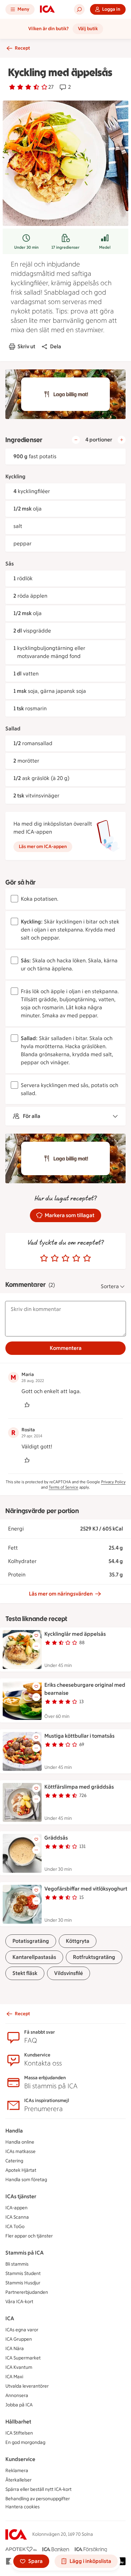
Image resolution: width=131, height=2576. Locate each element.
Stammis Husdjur (23, 2283)
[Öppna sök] (79, 9)
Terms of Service (63, 1487)
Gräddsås (56, 1838)
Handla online (20, 2142)
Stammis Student (23, 2273)
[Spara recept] (36, 1635)
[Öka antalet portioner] (122, 440)
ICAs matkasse (20, 2151)
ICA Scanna (17, 2217)
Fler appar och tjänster (29, 2236)
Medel (105, 247)
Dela (56, 346)
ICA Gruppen (19, 2339)
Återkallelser (18, 2480)
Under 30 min (26, 247)
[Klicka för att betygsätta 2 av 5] (55, 1258)
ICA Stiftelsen (19, 2433)
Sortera (110, 1286)
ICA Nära (15, 2349)
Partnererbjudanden (27, 2292)
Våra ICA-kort (19, 2302)
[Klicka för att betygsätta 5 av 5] (87, 1258)
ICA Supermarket (23, 2358)
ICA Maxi (14, 2377)
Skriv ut (26, 346)
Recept (22, 48)
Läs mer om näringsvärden (61, 1594)
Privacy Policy (113, 1482)
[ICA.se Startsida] (47, 9)
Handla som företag (26, 2180)
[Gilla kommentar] (27, 1405)
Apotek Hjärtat (21, 2170)
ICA (10, 2318)
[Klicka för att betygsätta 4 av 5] (76, 1258)
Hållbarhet (18, 2422)
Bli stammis (17, 2264)
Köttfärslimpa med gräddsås (79, 1787)
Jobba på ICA (19, 2405)
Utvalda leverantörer (27, 2386)
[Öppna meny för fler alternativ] (36, 1646)
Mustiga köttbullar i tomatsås (79, 1736)
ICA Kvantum (19, 2367)
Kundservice (20, 2459)
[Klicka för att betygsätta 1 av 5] (44, 1258)
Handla (14, 2131)
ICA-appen (16, 2208)
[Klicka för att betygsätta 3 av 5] (65, 1258)
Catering (14, 2161)
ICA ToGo (15, 2227)
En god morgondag (25, 2442)
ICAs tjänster (21, 2196)
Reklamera (17, 2471)
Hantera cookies (23, 2507)
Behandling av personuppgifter (38, 2499)
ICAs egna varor (22, 2330)
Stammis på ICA (25, 2253)
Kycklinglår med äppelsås (75, 1634)
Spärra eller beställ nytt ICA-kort (38, 2489)
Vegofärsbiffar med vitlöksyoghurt (86, 1889)
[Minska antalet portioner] (76, 440)
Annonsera (17, 2395)
